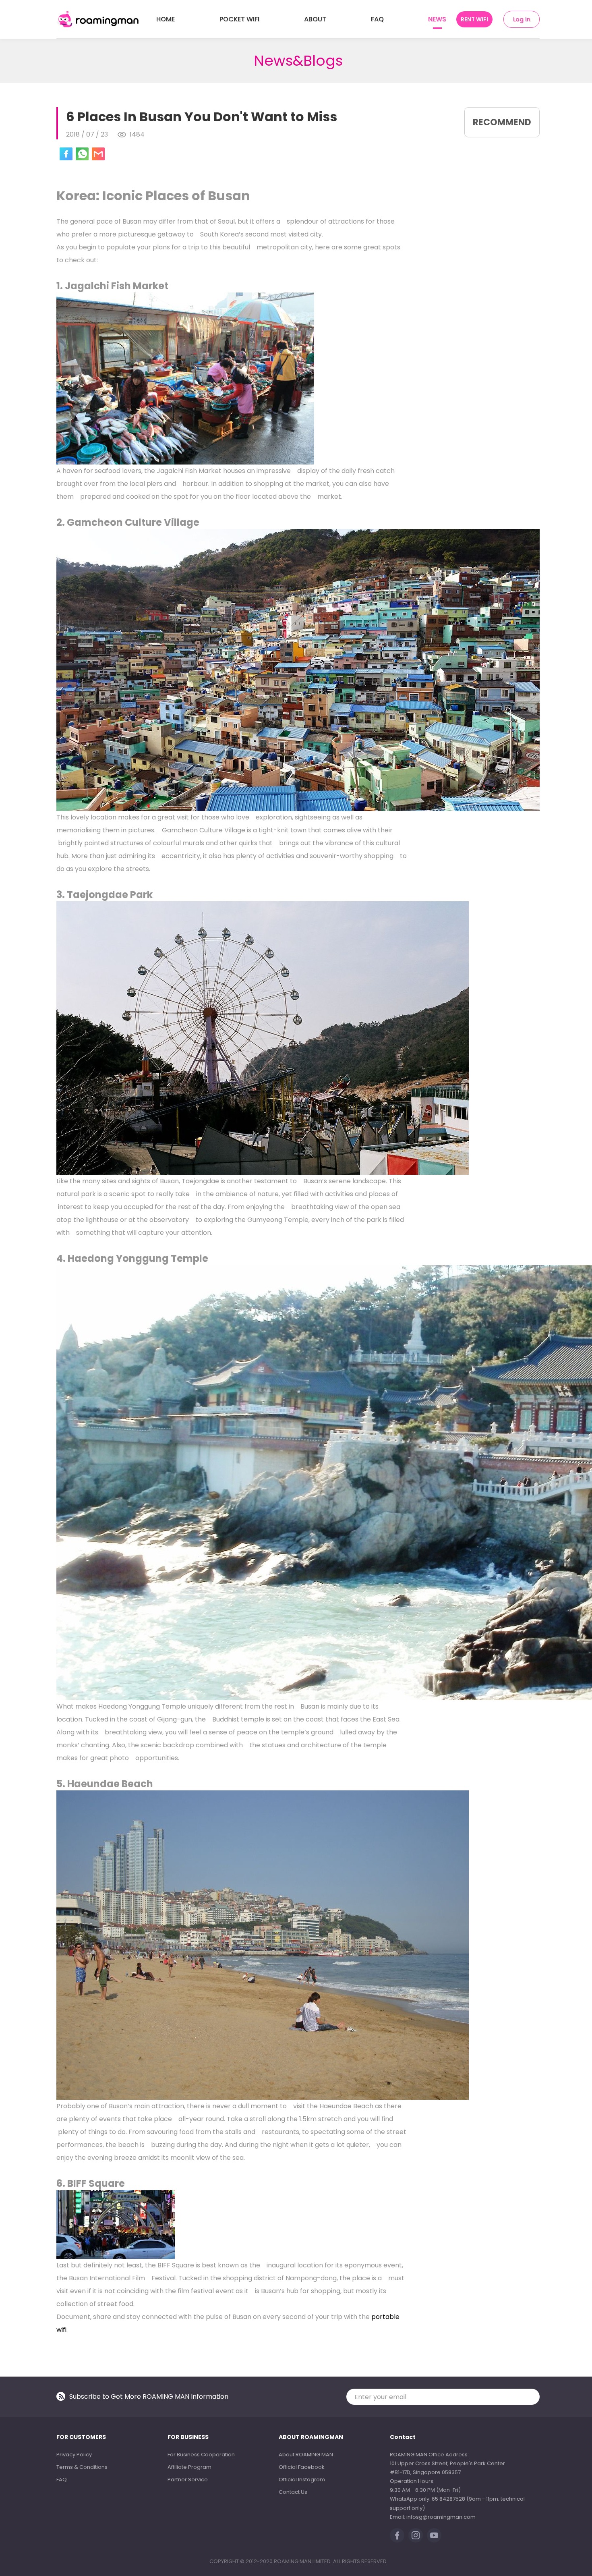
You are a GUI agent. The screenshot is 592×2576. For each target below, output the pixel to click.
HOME (166, 19)
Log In (522, 19)
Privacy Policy (74, 2455)
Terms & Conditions (82, 2467)
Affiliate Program (189, 2467)
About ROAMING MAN (306, 2455)
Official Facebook (302, 2467)
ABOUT (315, 19)
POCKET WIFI (239, 19)
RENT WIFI (474, 19)
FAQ (377, 19)
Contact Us (293, 2492)
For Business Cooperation (201, 2455)
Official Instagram (302, 2480)
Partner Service (188, 2480)
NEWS (437, 19)
